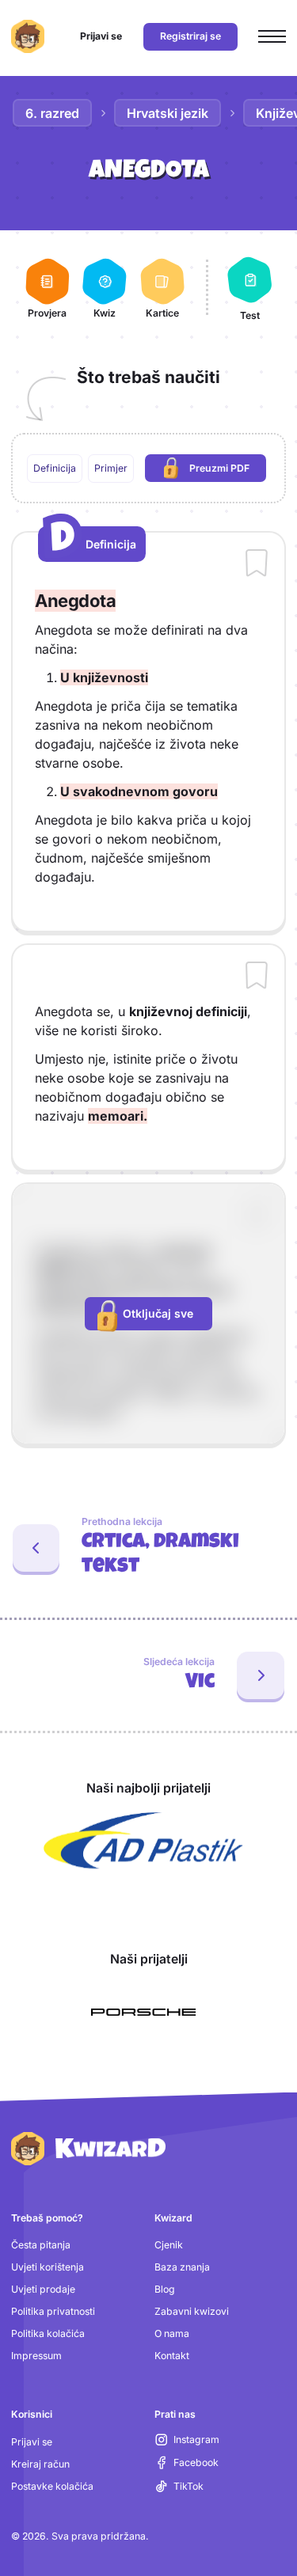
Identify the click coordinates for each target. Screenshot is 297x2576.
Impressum (36, 2356)
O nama (172, 2333)
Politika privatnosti (53, 2311)
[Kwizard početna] (28, 36)
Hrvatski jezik (168, 113)
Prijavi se (32, 2442)
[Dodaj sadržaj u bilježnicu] (257, 564)
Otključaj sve (158, 1313)
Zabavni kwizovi (192, 2311)
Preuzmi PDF (228, 471)
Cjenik (169, 2245)
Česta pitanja (41, 2245)
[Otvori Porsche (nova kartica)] (143, 2013)
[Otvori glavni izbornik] (272, 37)
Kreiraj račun (40, 2464)
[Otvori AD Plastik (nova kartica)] (143, 1841)
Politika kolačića (48, 2333)
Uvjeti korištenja (48, 2267)
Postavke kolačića (52, 2486)
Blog (165, 2289)
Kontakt (172, 2356)
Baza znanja (182, 2267)
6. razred (52, 113)
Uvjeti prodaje (43, 2289)
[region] (149, 469)
